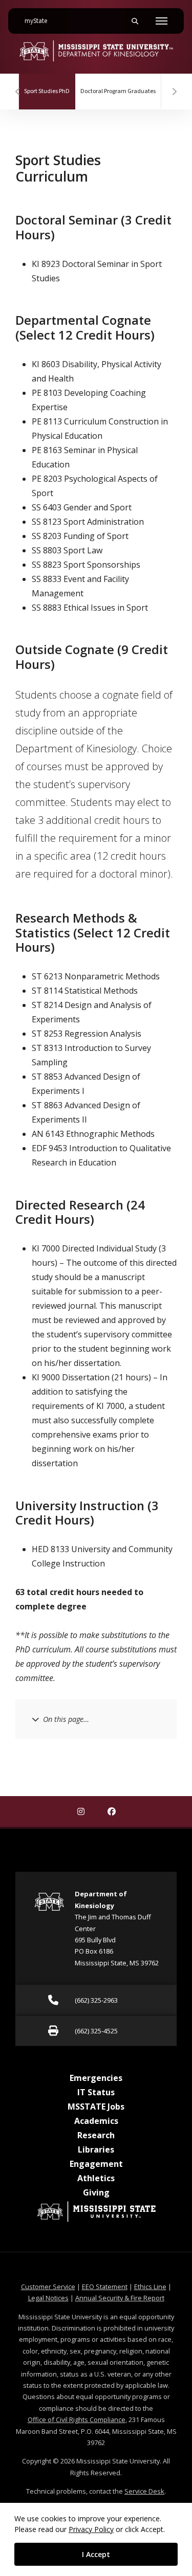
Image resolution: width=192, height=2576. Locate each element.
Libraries (96, 2149)
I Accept (96, 2554)
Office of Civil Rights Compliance (77, 2420)
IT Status (96, 2092)
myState (40, 21)
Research (96, 2135)
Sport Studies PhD (50, 91)
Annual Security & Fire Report (120, 2298)
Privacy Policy (91, 2529)
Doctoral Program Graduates (118, 91)
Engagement (96, 2164)
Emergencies (96, 2078)
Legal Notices (48, 2298)
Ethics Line (150, 2287)
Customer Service (48, 2287)
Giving (96, 2192)
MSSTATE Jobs (96, 2107)
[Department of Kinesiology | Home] (96, 51)
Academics (96, 2121)
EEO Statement (105, 2287)
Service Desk (144, 2491)
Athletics (96, 2178)
